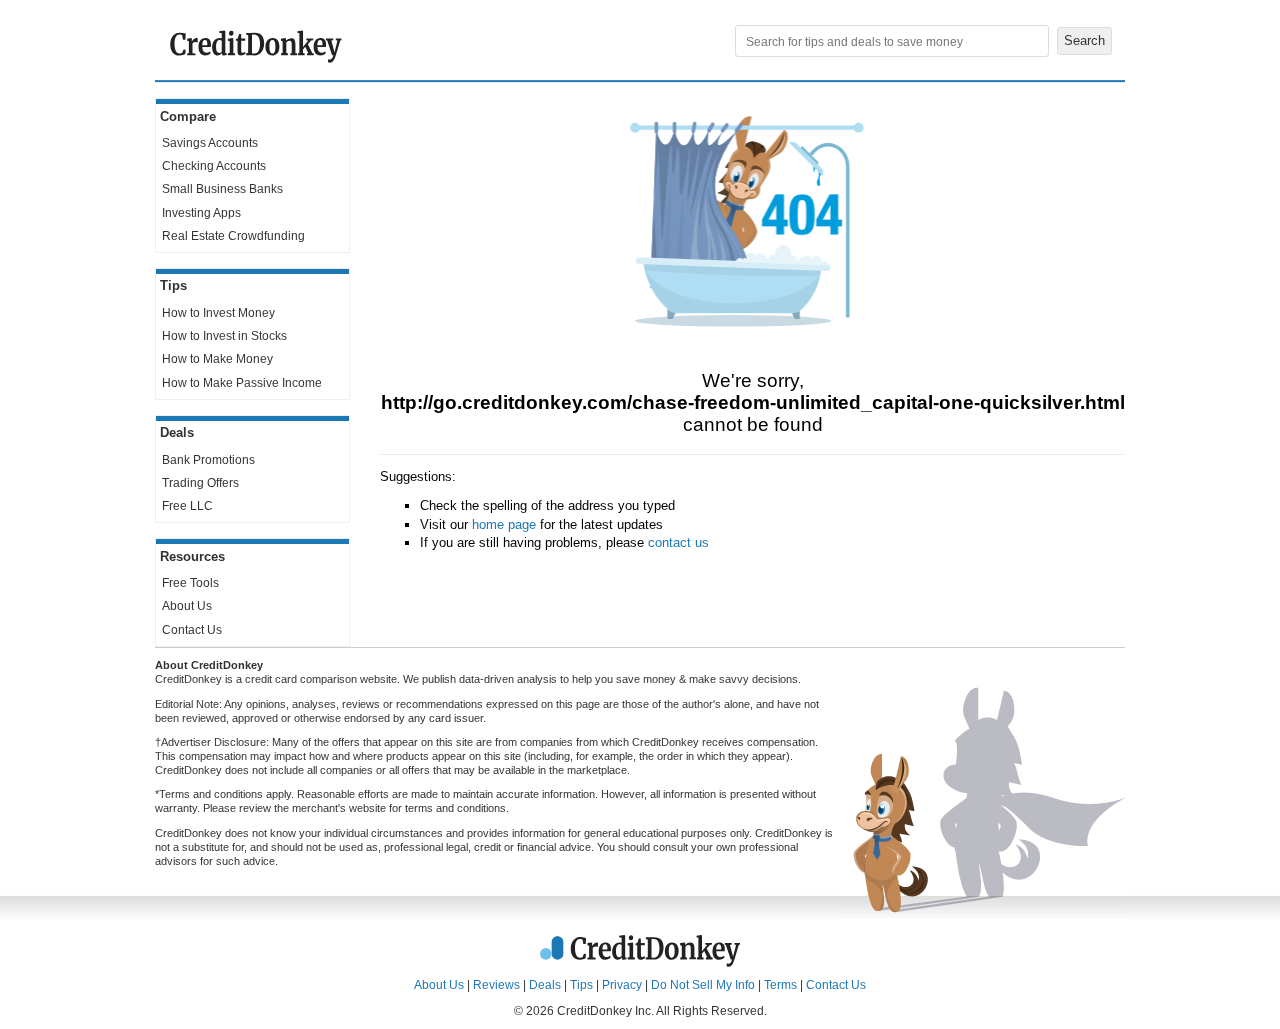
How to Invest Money (218, 313)
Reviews (496, 985)
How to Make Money (217, 359)
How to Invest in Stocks (224, 336)
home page (504, 524)
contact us (678, 542)
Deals (545, 985)
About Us (187, 606)
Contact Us (192, 630)
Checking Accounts (214, 166)
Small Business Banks (222, 189)
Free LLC (187, 506)
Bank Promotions (208, 460)
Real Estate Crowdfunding (233, 236)
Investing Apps (201, 213)
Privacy (622, 985)
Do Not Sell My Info (703, 985)
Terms (780, 985)
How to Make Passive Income (242, 383)
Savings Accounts (210, 143)
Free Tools (190, 583)
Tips (581, 985)
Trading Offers (200, 483)
